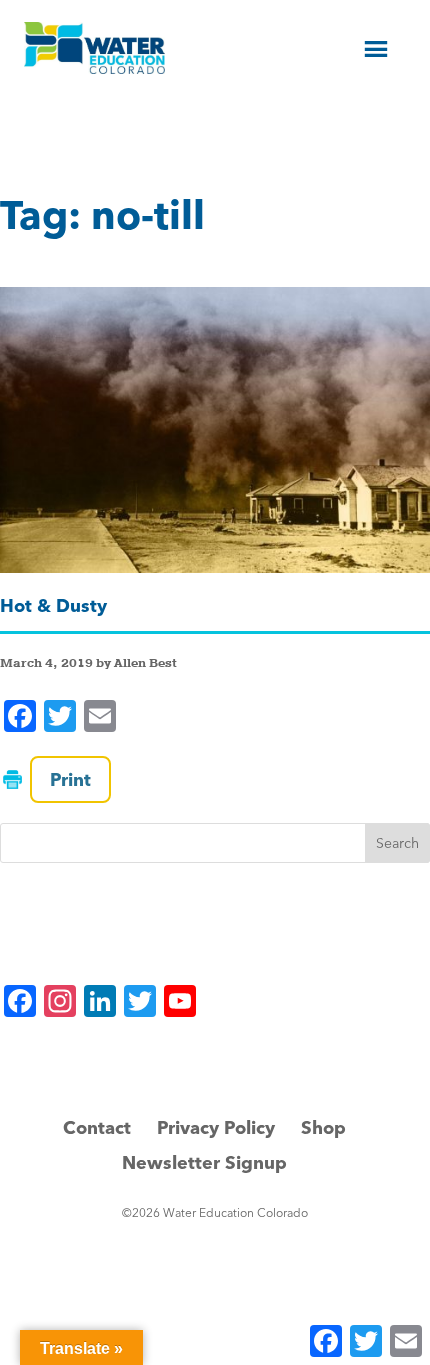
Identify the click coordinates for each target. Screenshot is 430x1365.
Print (70, 779)
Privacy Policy (216, 1127)
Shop (323, 1127)
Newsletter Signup (204, 1162)
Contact (97, 1127)
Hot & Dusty (53, 605)
